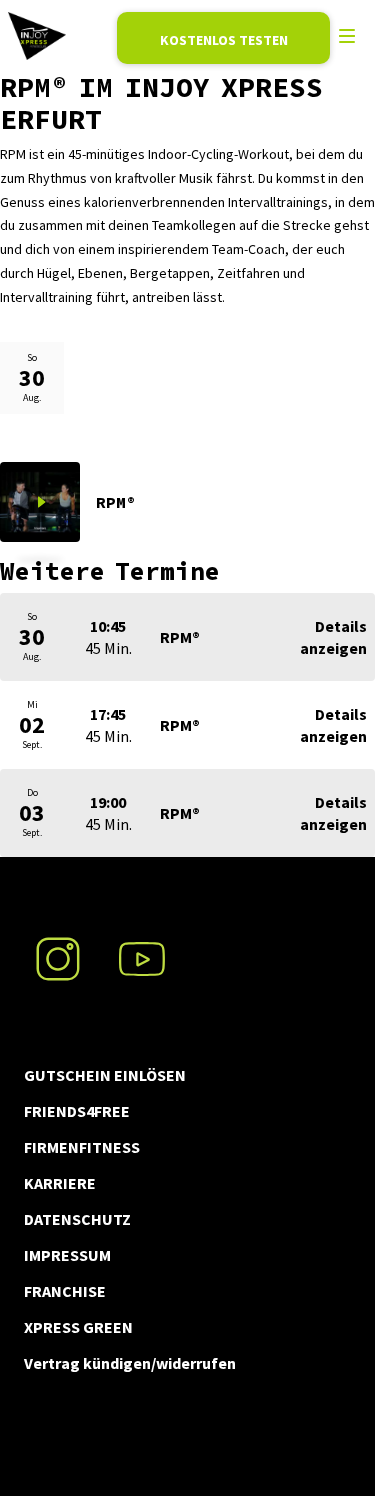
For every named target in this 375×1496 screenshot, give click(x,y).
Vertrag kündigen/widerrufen (130, 1363)
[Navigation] (347, 36)
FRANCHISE (65, 1291)
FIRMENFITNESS (82, 1147)
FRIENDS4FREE (77, 1111)
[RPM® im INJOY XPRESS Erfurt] (37, 36)
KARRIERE (60, 1183)
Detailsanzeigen (333, 637)
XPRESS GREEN (78, 1327)
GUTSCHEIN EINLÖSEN (105, 1075)
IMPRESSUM (67, 1255)
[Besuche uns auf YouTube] (142, 947)
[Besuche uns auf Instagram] (58, 947)
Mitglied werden (223, 38)
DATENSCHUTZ (77, 1219)
